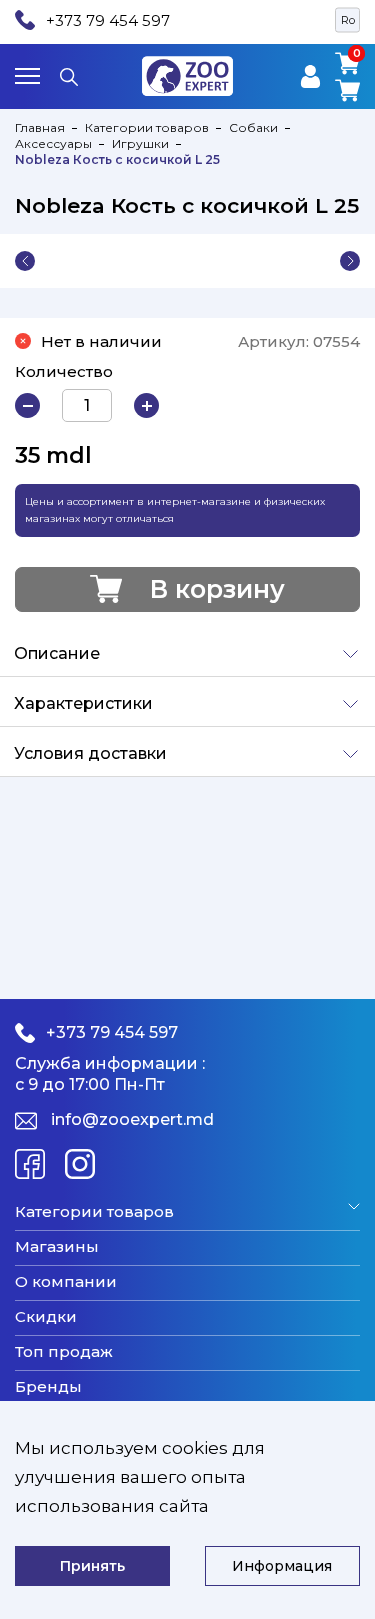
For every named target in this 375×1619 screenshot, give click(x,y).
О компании (66, 1282)
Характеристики (83, 703)
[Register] (310, 76)
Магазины (57, 1247)
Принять (92, 1566)
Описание (57, 653)
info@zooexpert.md (132, 1119)
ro (348, 20)
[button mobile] (27, 76)
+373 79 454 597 (108, 20)
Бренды (48, 1387)
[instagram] (80, 1164)
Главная (40, 127)
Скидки (46, 1317)
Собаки (253, 127)
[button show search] (69, 76)
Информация (282, 1566)
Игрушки (140, 143)
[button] (25, 261)
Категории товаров (147, 127)
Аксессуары (53, 143)
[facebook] (30, 1164)
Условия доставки (90, 753)
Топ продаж (64, 1352)
